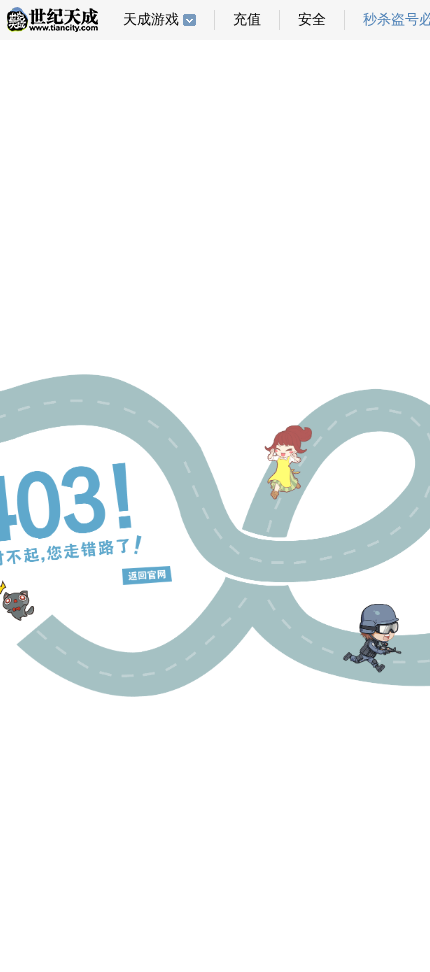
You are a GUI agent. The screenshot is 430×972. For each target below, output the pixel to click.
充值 (247, 19)
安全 (312, 19)
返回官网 (147, 576)
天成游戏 (151, 19)
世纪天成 (52, 19)
